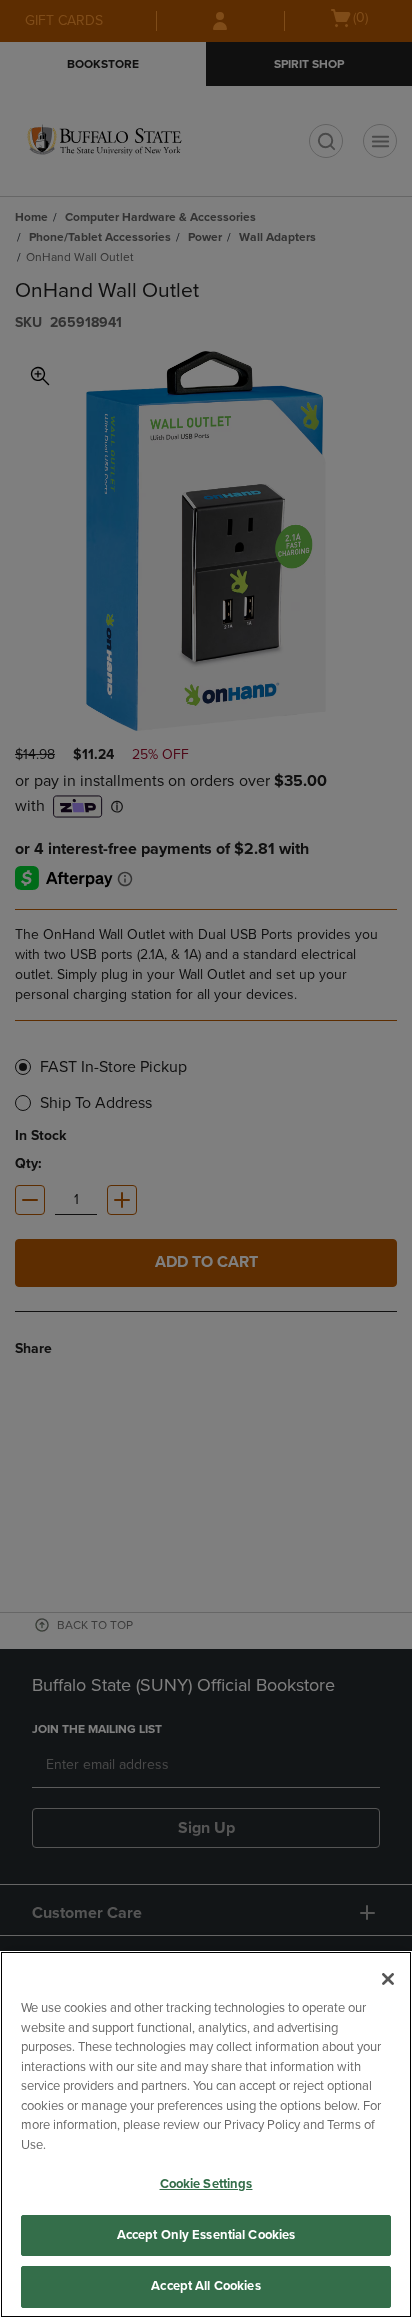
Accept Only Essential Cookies (206, 2235)
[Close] (388, 1979)
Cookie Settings (206, 2184)
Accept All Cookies (205, 2286)
